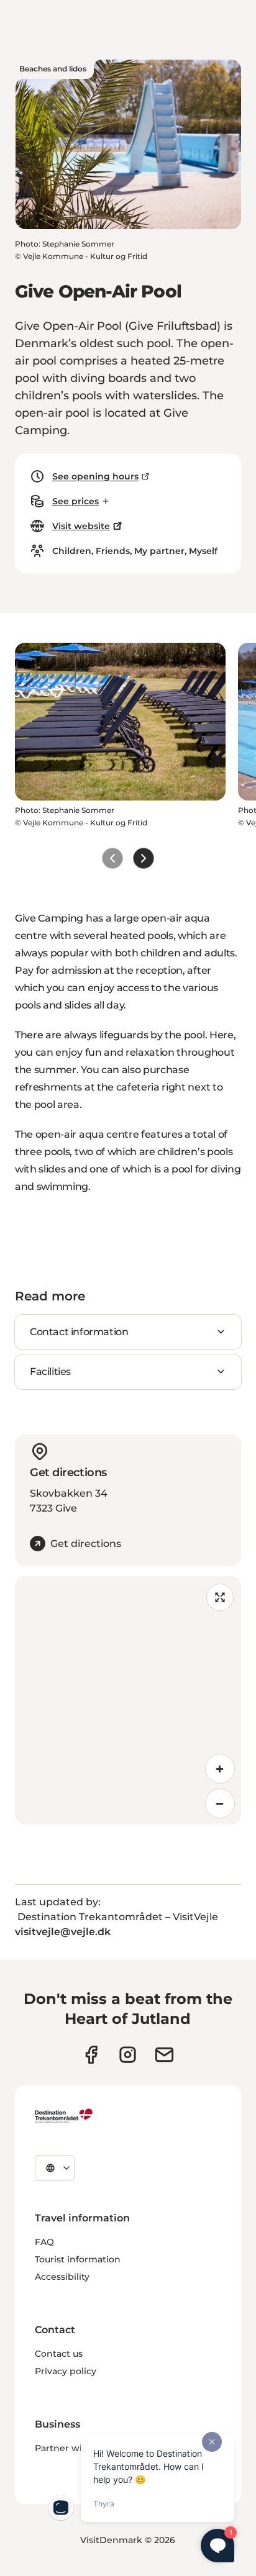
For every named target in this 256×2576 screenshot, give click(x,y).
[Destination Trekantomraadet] (64, 2115)
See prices (75, 501)
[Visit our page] (128, 2055)
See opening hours (95, 476)
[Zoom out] (220, 1803)
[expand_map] (220, 1597)
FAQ (44, 2242)
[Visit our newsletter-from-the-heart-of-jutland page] (164, 2055)
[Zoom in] (220, 1769)
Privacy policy (66, 2371)
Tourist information (78, 2259)
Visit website (81, 526)
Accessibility (62, 2277)
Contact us (59, 2354)
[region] (128, 1700)
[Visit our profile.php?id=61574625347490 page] (91, 2055)
